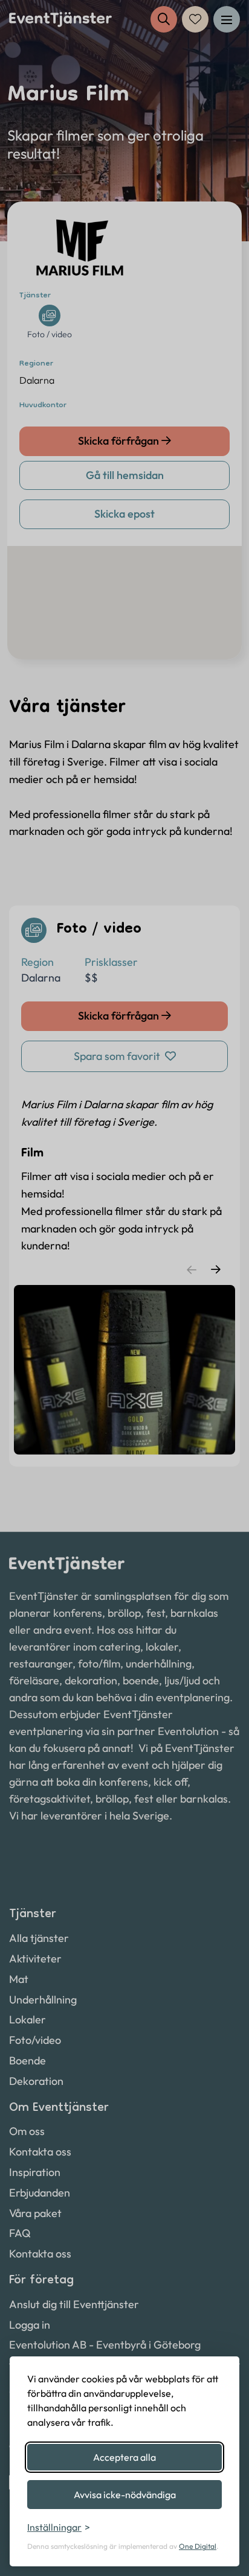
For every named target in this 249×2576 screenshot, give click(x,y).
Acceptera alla (124, 2457)
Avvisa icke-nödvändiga (125, 2495)
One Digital (198, 2546)
